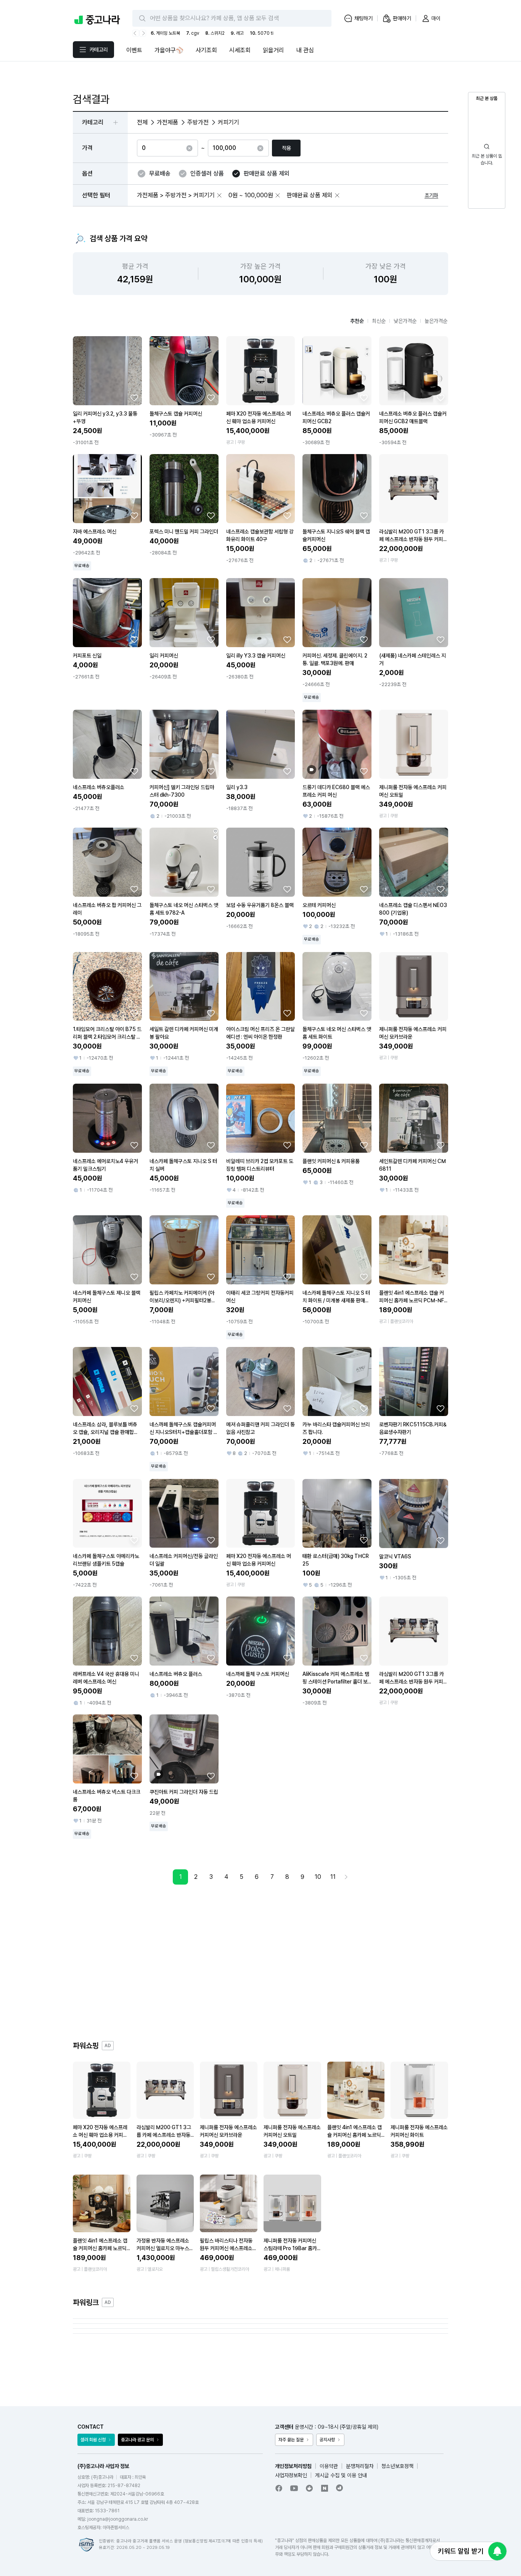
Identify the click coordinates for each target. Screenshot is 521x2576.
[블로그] (325, 2488)
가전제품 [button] (167, 122)
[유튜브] (294, 2488)
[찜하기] (134, 398)
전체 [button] (142, 122)
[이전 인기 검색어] (136, 33)
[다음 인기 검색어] (143, 33)
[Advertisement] (260, 1962)
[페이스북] (279, 2488)
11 (333, 1877)
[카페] (309, 2488)
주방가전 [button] (198, 122)
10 (318, 1877)
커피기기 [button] (228, 122)
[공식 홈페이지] (340, 2488)
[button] (219, 195)
